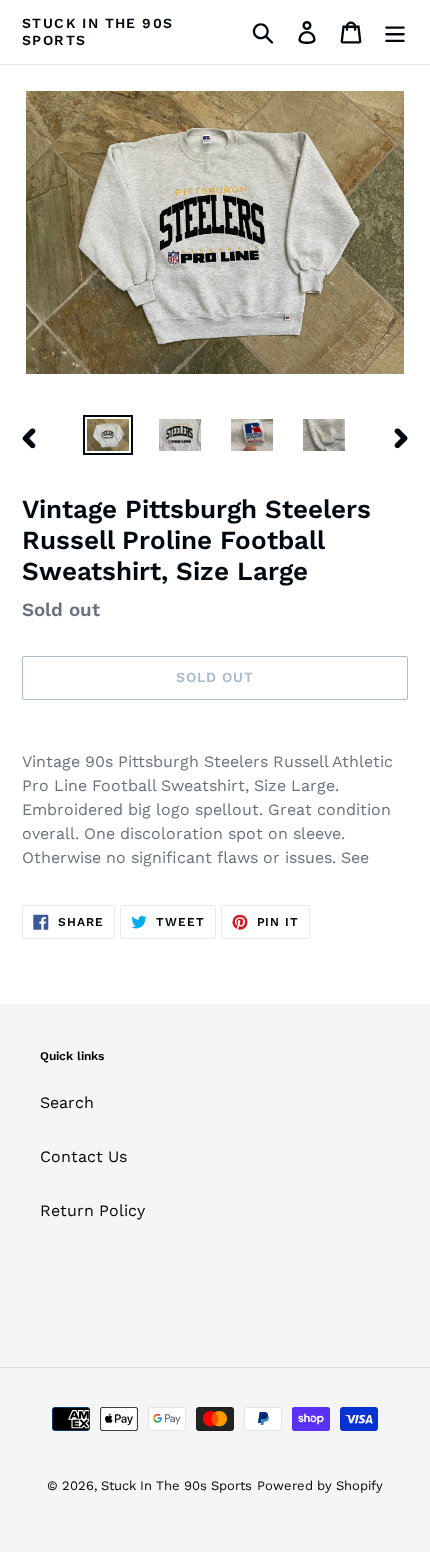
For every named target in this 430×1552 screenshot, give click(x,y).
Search (67, 1102)
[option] (108, 437)
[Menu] (395, 32)
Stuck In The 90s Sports (97, 31)
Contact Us (83, 1156)
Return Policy (92, 1210)
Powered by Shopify (320, 1485)
